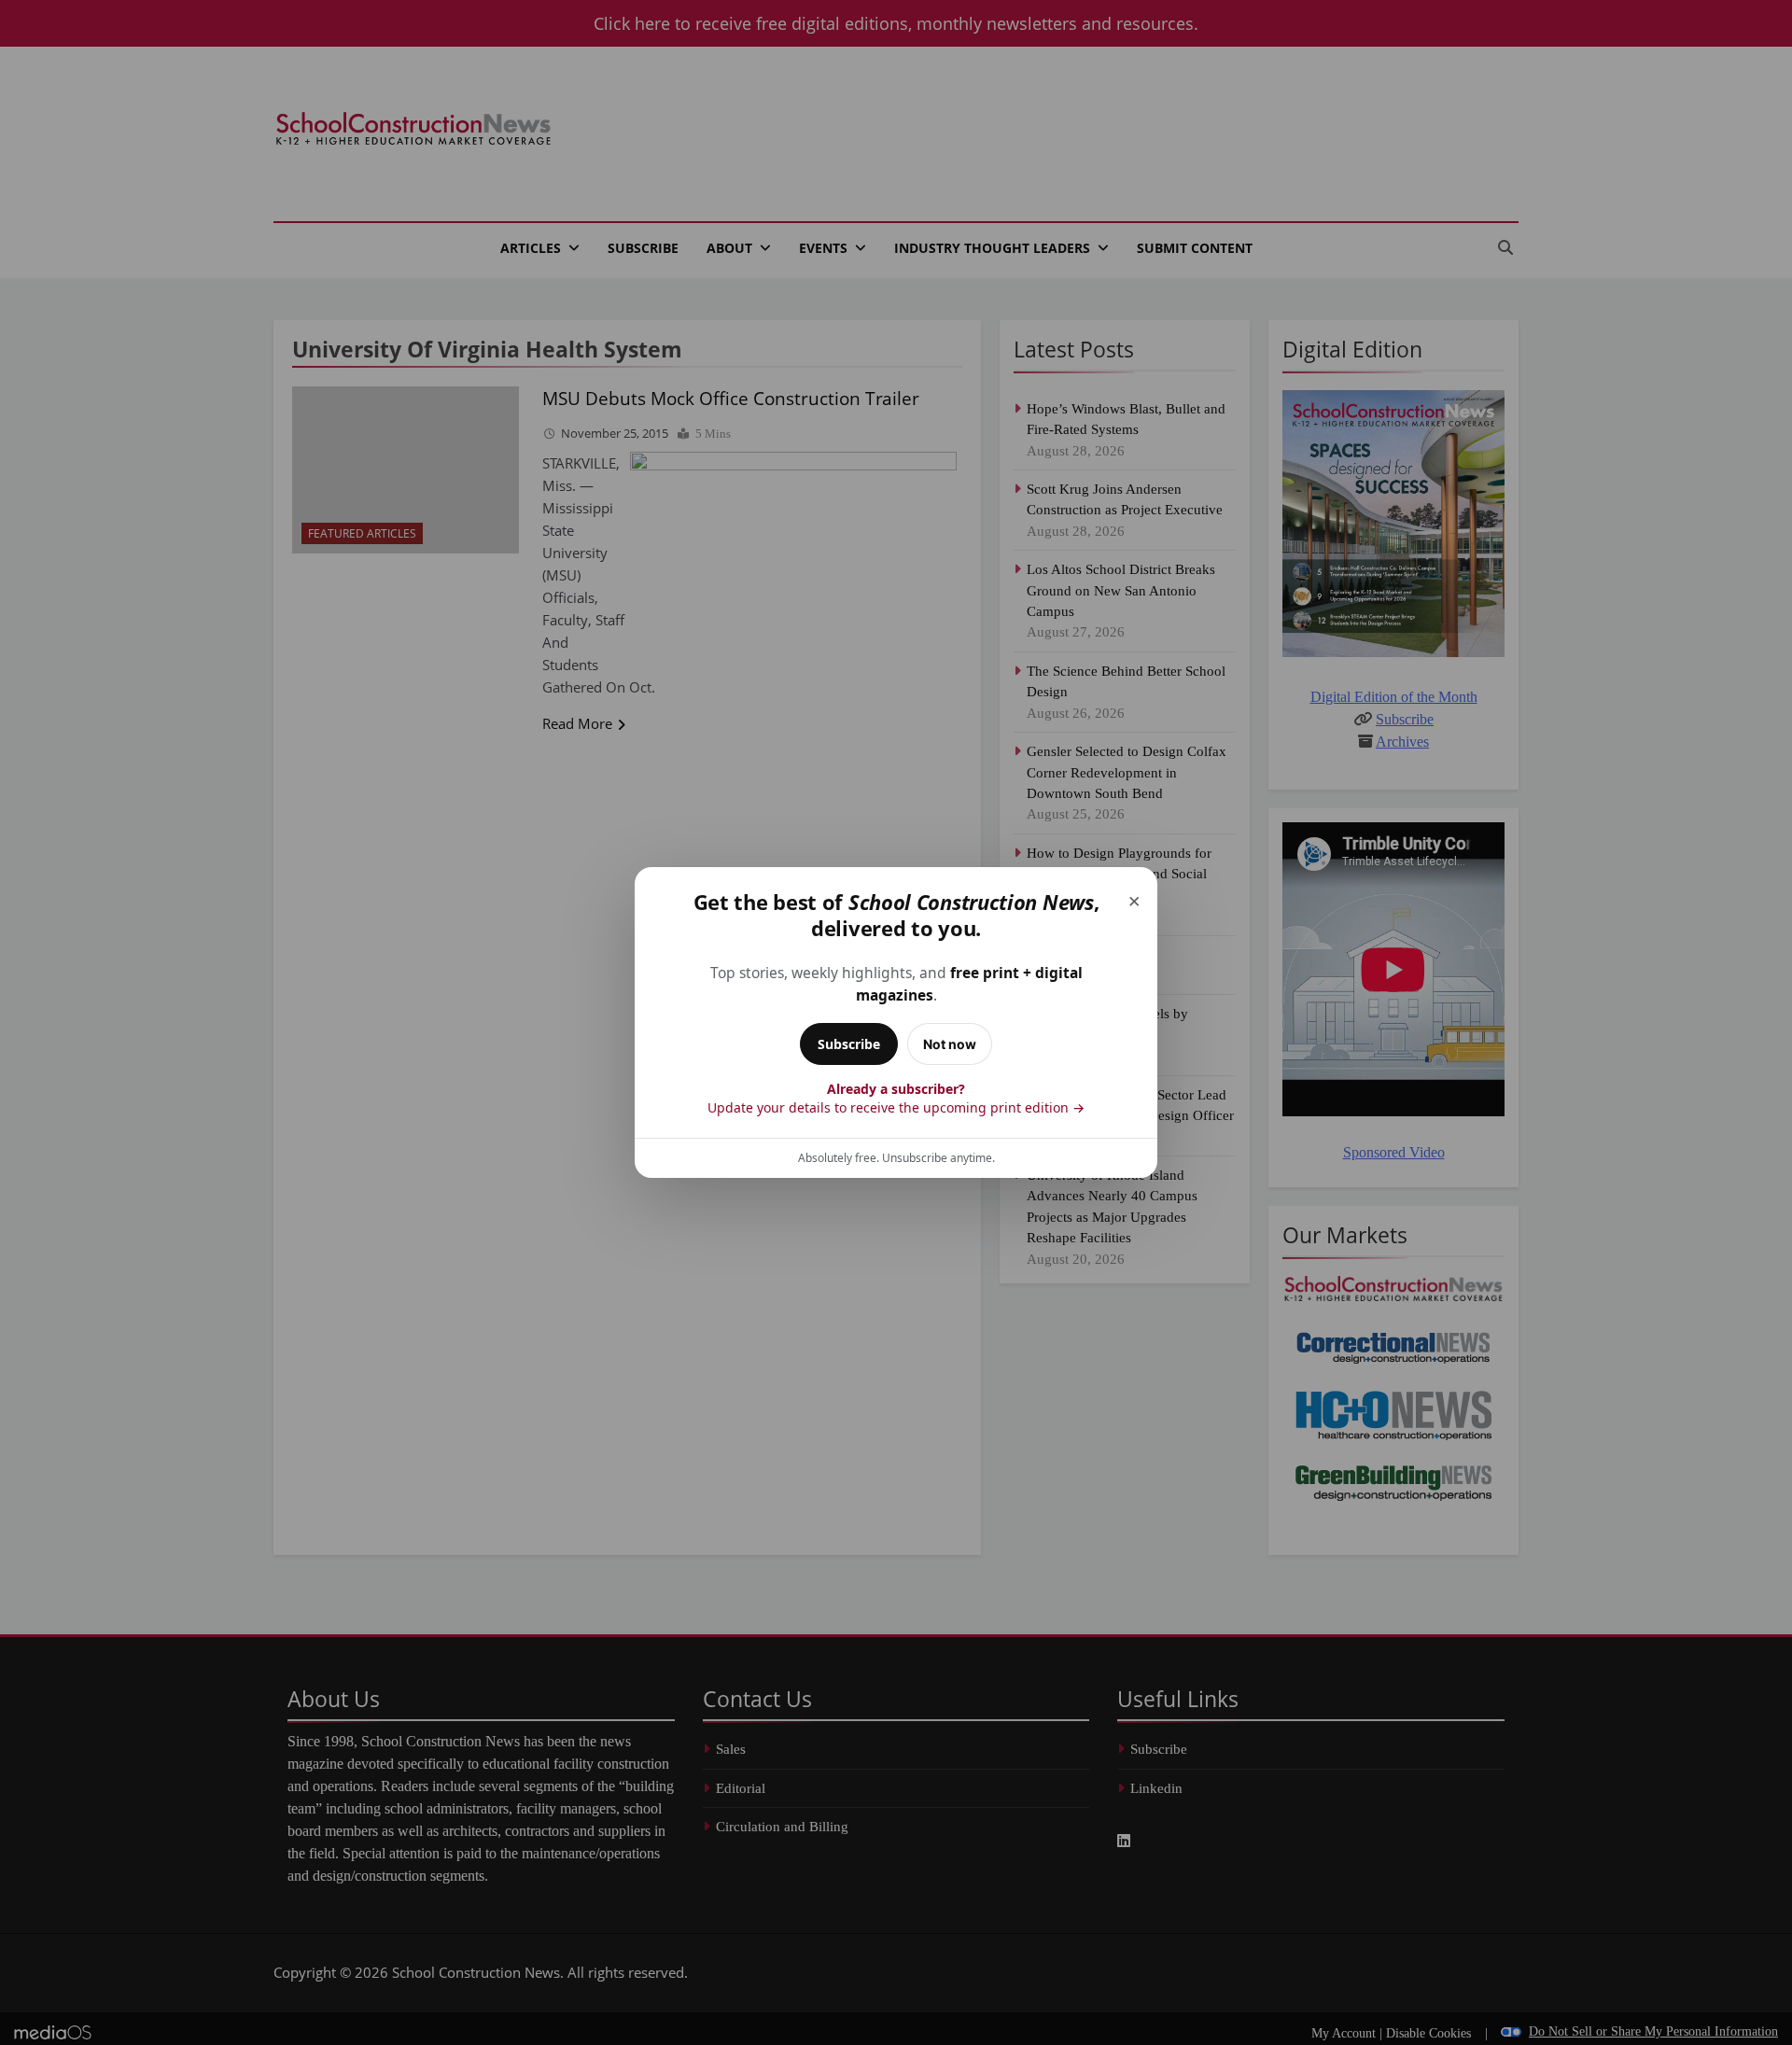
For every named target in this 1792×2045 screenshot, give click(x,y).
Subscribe (849, 1044)
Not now (950, 1044)
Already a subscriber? (896, 1098)
